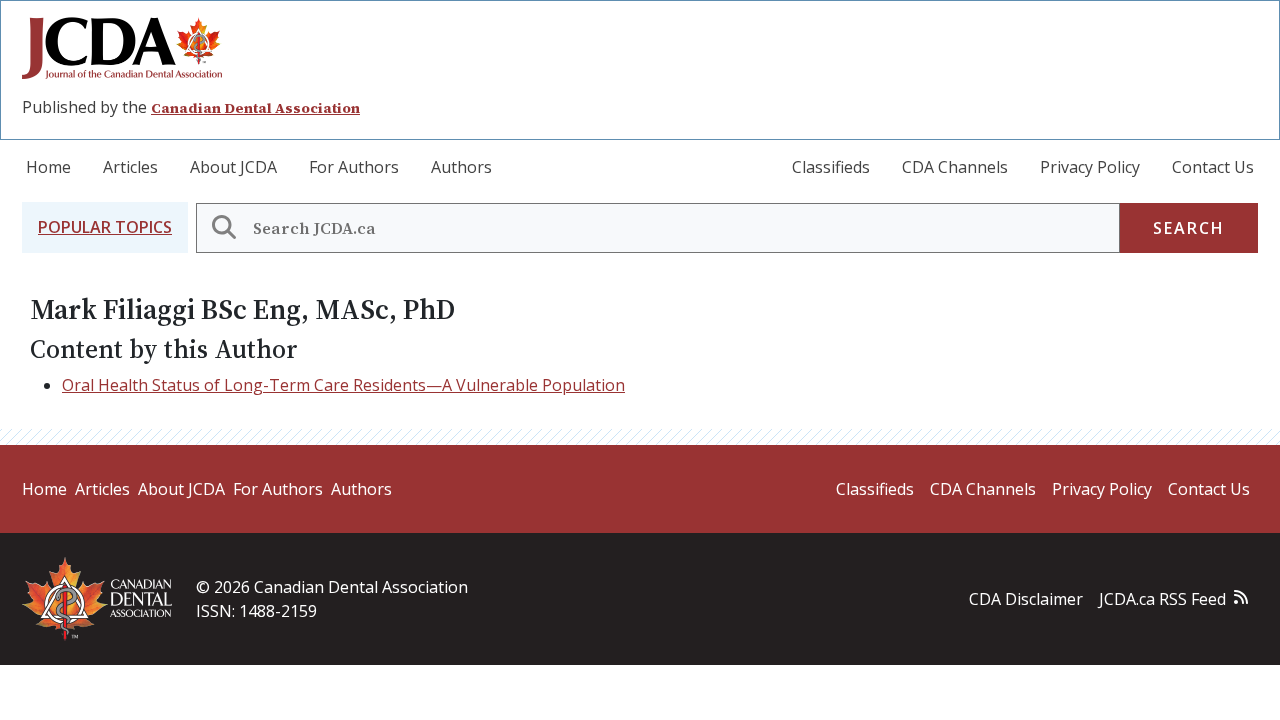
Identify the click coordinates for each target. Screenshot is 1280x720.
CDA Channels (955, 167)
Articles (130, 167)
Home (48, 167)
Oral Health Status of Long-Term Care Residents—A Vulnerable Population (343, 385)
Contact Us (1213, 167)
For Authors (354, 167)
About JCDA (233, 167)
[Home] (130, 48)
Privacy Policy (1090, 167)
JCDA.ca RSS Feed (1162, 599)
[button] (105, 227)
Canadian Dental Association (255, 108)
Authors (461, 167)
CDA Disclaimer (1026, 599)
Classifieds (831, 167)
